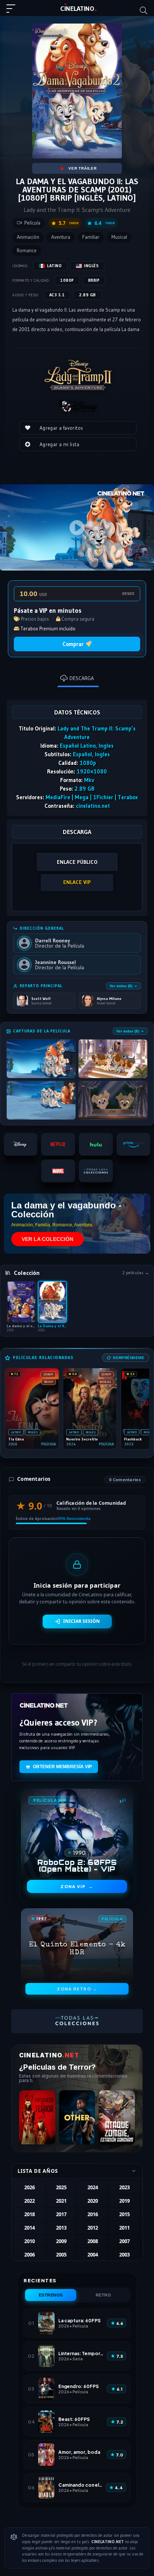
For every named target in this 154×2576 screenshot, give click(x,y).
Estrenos (51, 2295)
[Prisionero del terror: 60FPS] (37, 2117)
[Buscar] (144, 10)
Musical (119, 237)
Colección (27, 1273)
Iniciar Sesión (81, 1621)
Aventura (61, 237)
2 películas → (136, 1273)
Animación (28, 237)
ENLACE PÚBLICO (77, 862)
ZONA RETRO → (77, 1989)
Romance (27, 251)
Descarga (82, 678)
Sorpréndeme (129, 1358)
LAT (77, 9)
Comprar (73, 644)
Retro (104, 2295)
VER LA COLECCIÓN (47, 1239)
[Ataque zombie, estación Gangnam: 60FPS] (117, 2117)
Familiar (91, 237)
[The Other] (77, 2117)
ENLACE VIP (77, 882)
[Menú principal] (14, 12)
